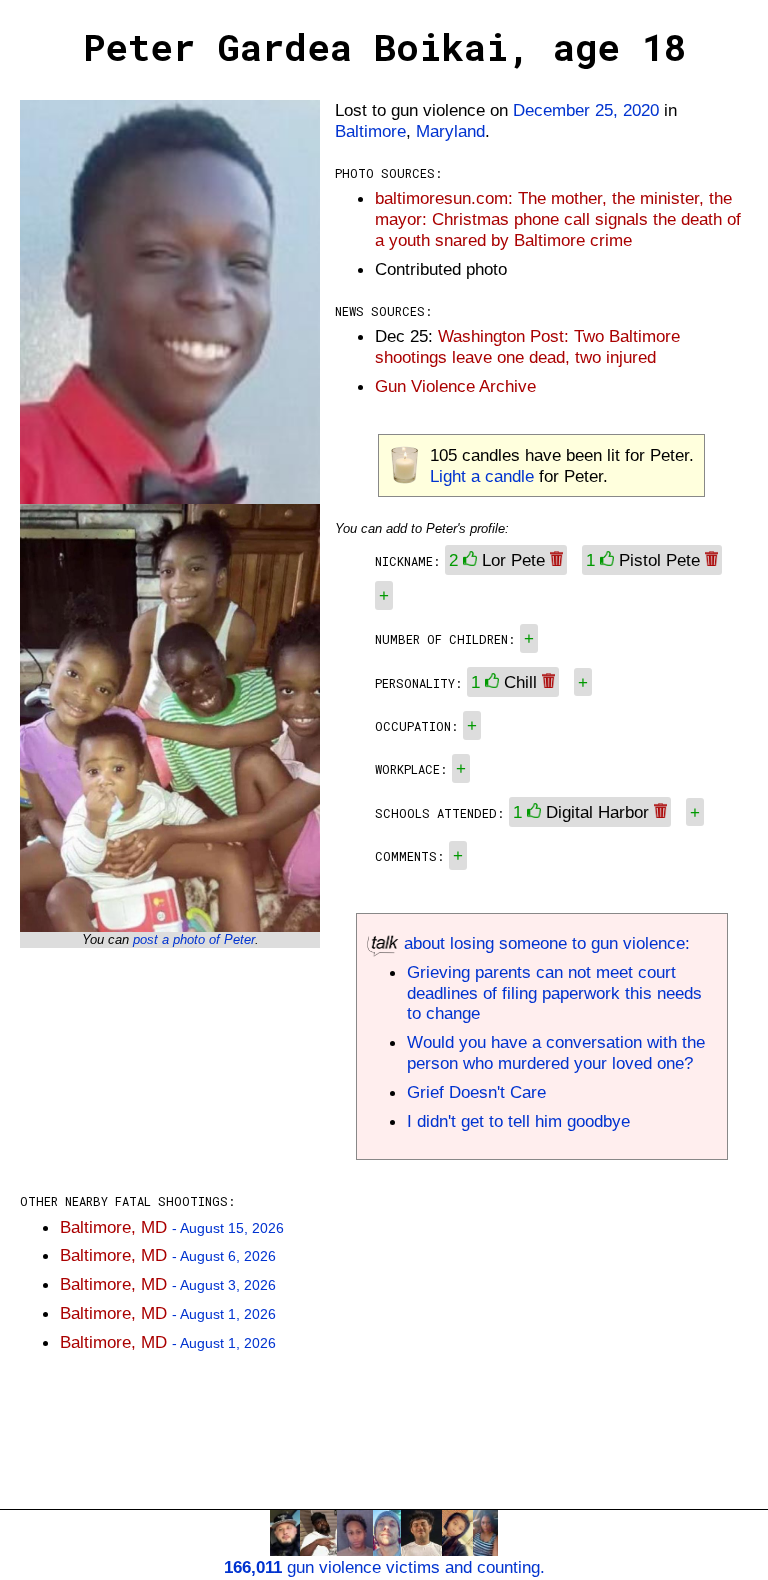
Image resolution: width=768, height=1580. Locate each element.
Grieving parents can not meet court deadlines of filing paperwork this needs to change (554, 993)
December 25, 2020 (586, 110)
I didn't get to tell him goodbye (518, 1121)
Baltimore (370, 131)
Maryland (450, 131)
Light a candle (482, 476)
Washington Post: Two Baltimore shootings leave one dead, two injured (527, 346)
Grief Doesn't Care (476, 1092)
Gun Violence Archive (455, 386)
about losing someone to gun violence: (544, 943)
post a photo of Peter (194, 939)
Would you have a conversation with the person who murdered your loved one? (556, 1052)
